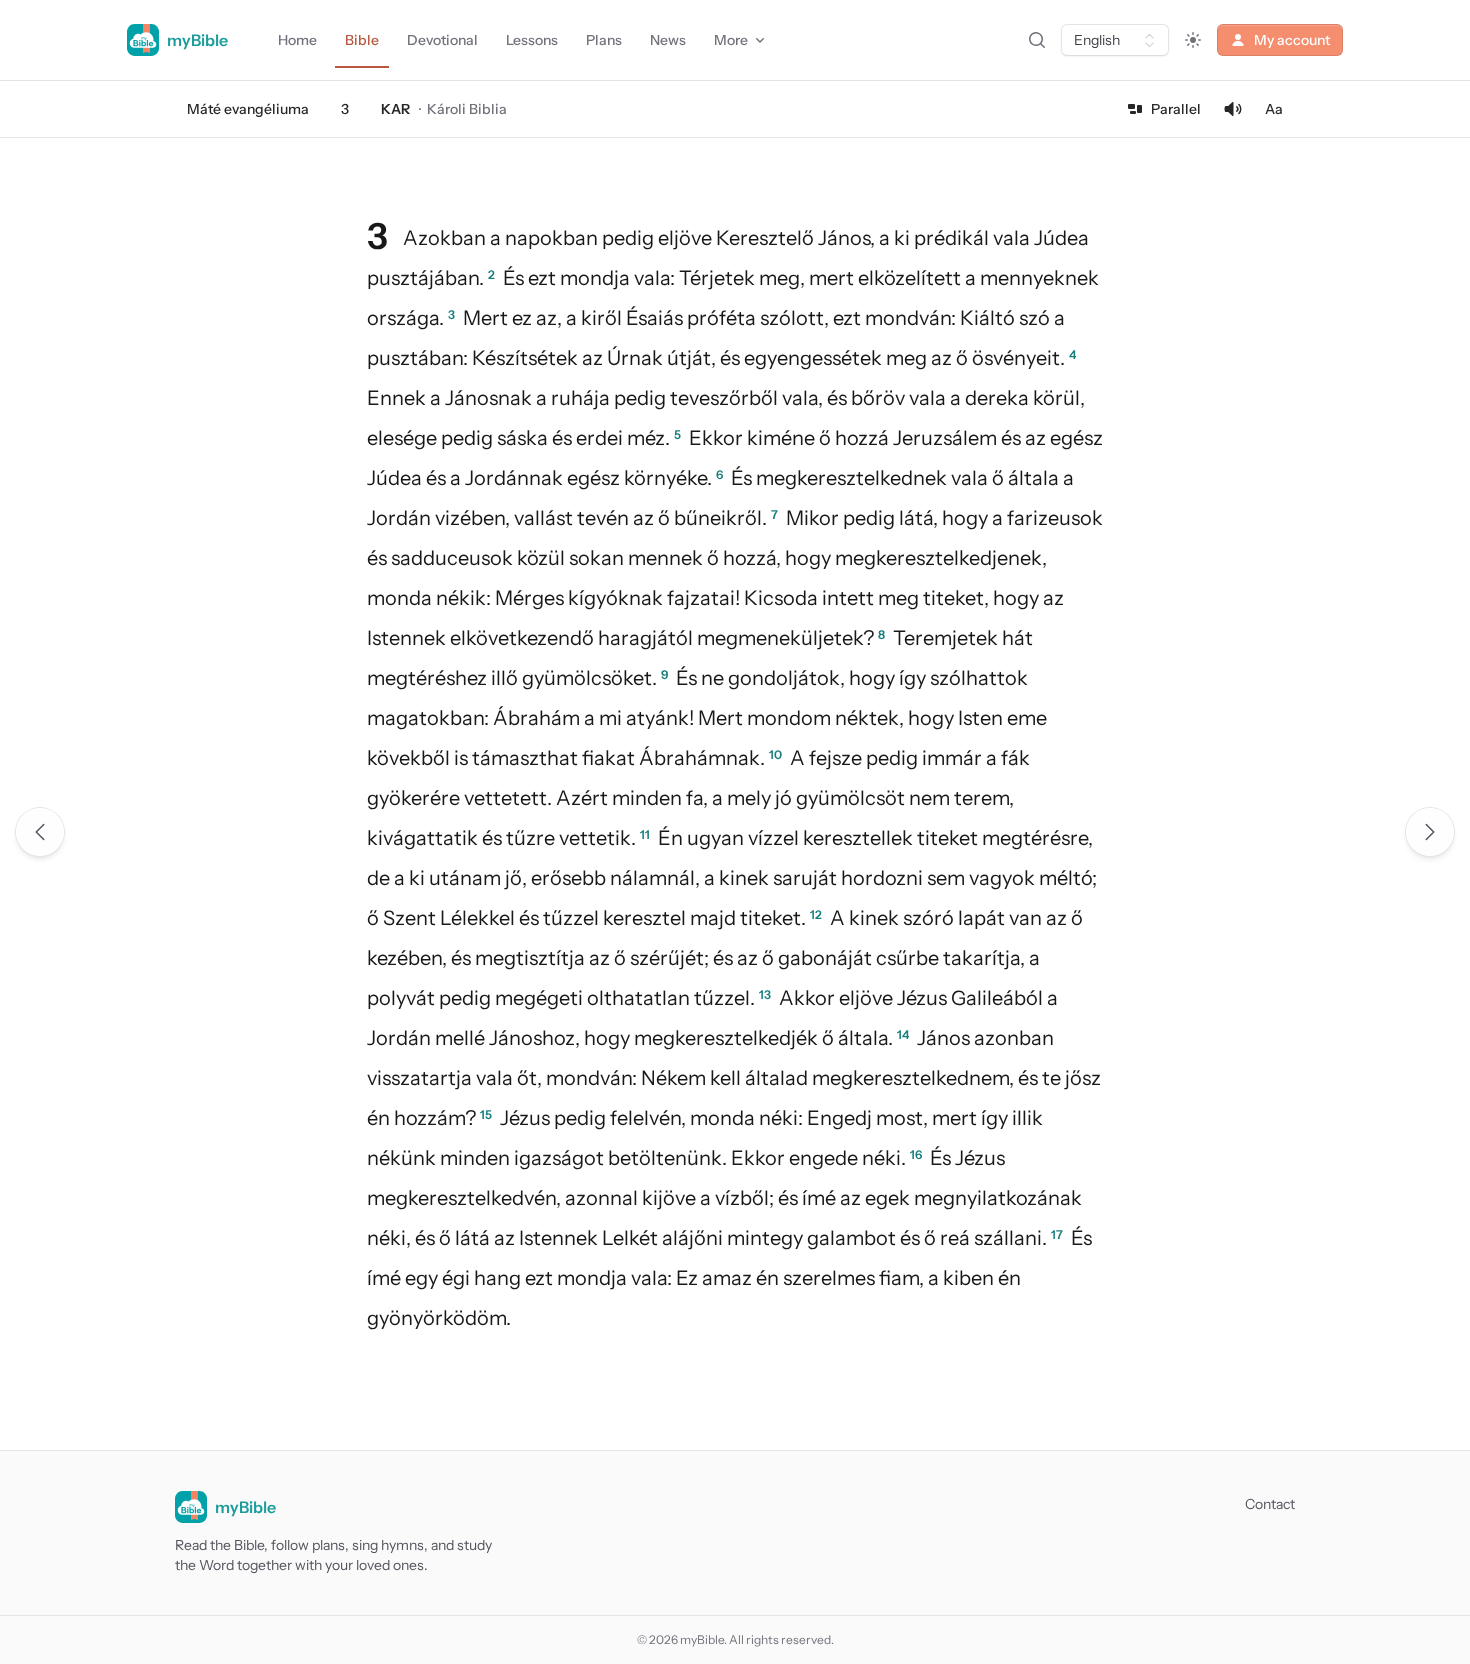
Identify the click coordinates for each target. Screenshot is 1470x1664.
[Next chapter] (1430, 832)
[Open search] (1037, 40)
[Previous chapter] (40, 832)
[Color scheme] (1193, 40)
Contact (1270, 1504)
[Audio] (1233, 109)
